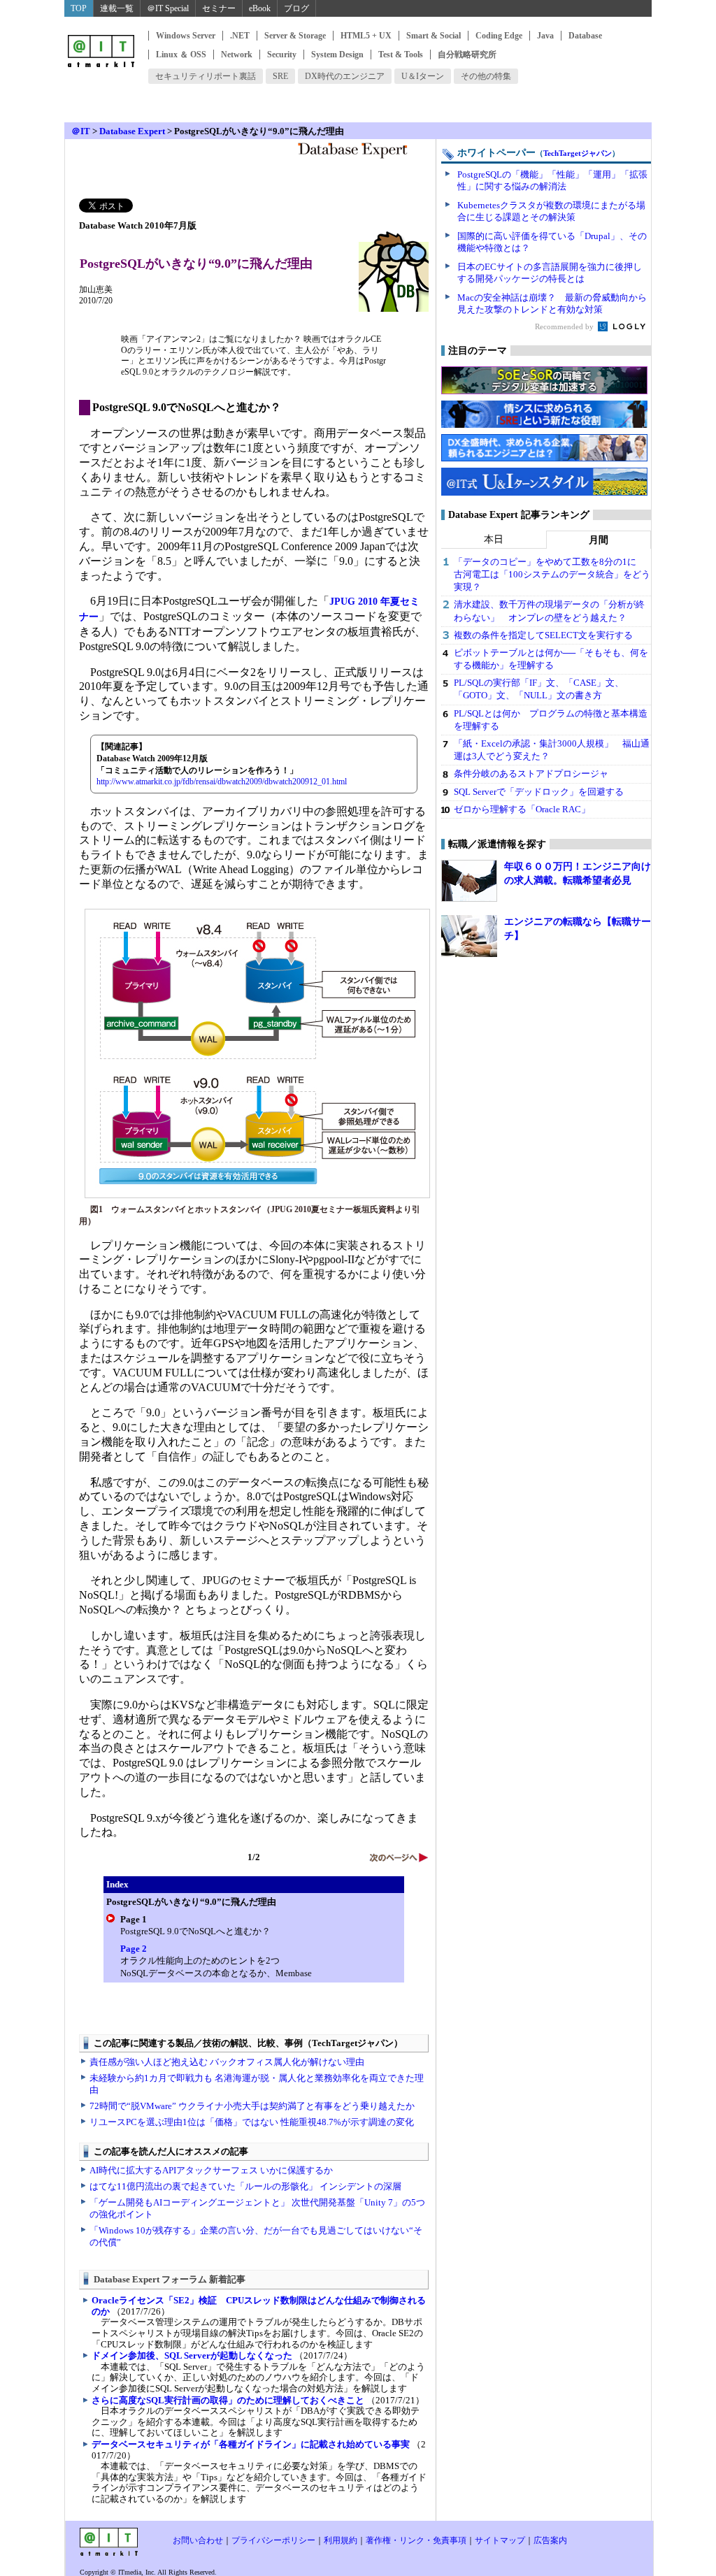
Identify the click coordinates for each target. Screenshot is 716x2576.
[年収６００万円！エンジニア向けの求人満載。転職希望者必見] (469, 881)
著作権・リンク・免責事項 (416, 2540)
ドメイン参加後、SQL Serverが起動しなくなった (192, 2355)
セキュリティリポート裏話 (206, 76)
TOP (79, 8)
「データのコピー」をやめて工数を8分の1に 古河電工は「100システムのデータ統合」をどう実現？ (552, 574)
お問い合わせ (198, 2540)
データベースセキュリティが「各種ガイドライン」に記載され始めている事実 (251, 2444)
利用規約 (341, 2540)
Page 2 (134, 1949)
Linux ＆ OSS (181, 55)
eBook (260, 8)
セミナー (219, 8)
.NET (240, 36)
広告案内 (550, 2540)
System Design (337, 55)
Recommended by (565, 326)
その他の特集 (486, 76)
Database (585, 36)
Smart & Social (434, 36)
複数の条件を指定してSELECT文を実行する (543, 635)
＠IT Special (168, 8)
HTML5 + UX (366, 36)
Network (237, 55)
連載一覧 (117, 8)
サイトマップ (500, 2540)
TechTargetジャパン (578, 153)
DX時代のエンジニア (345, 76)
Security (282, 55)
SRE (280, 76)
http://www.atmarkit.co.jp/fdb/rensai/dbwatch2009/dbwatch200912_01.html (222, 782)
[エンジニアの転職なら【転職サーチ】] (469, 936)
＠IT (81, 131)
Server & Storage (295, 36)
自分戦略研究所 (467, 55)
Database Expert (132, 131)
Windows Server (186, 36)
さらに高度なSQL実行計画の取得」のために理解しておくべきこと (228, 2400)
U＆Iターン (423, 76)
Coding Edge (499, 36)
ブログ (296, 8)
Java (545, 36)
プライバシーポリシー (273, 2540)
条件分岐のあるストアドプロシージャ (531, 773)
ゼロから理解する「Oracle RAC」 (522, 809)
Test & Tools (401, 55)
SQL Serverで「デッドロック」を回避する (539, 792)
